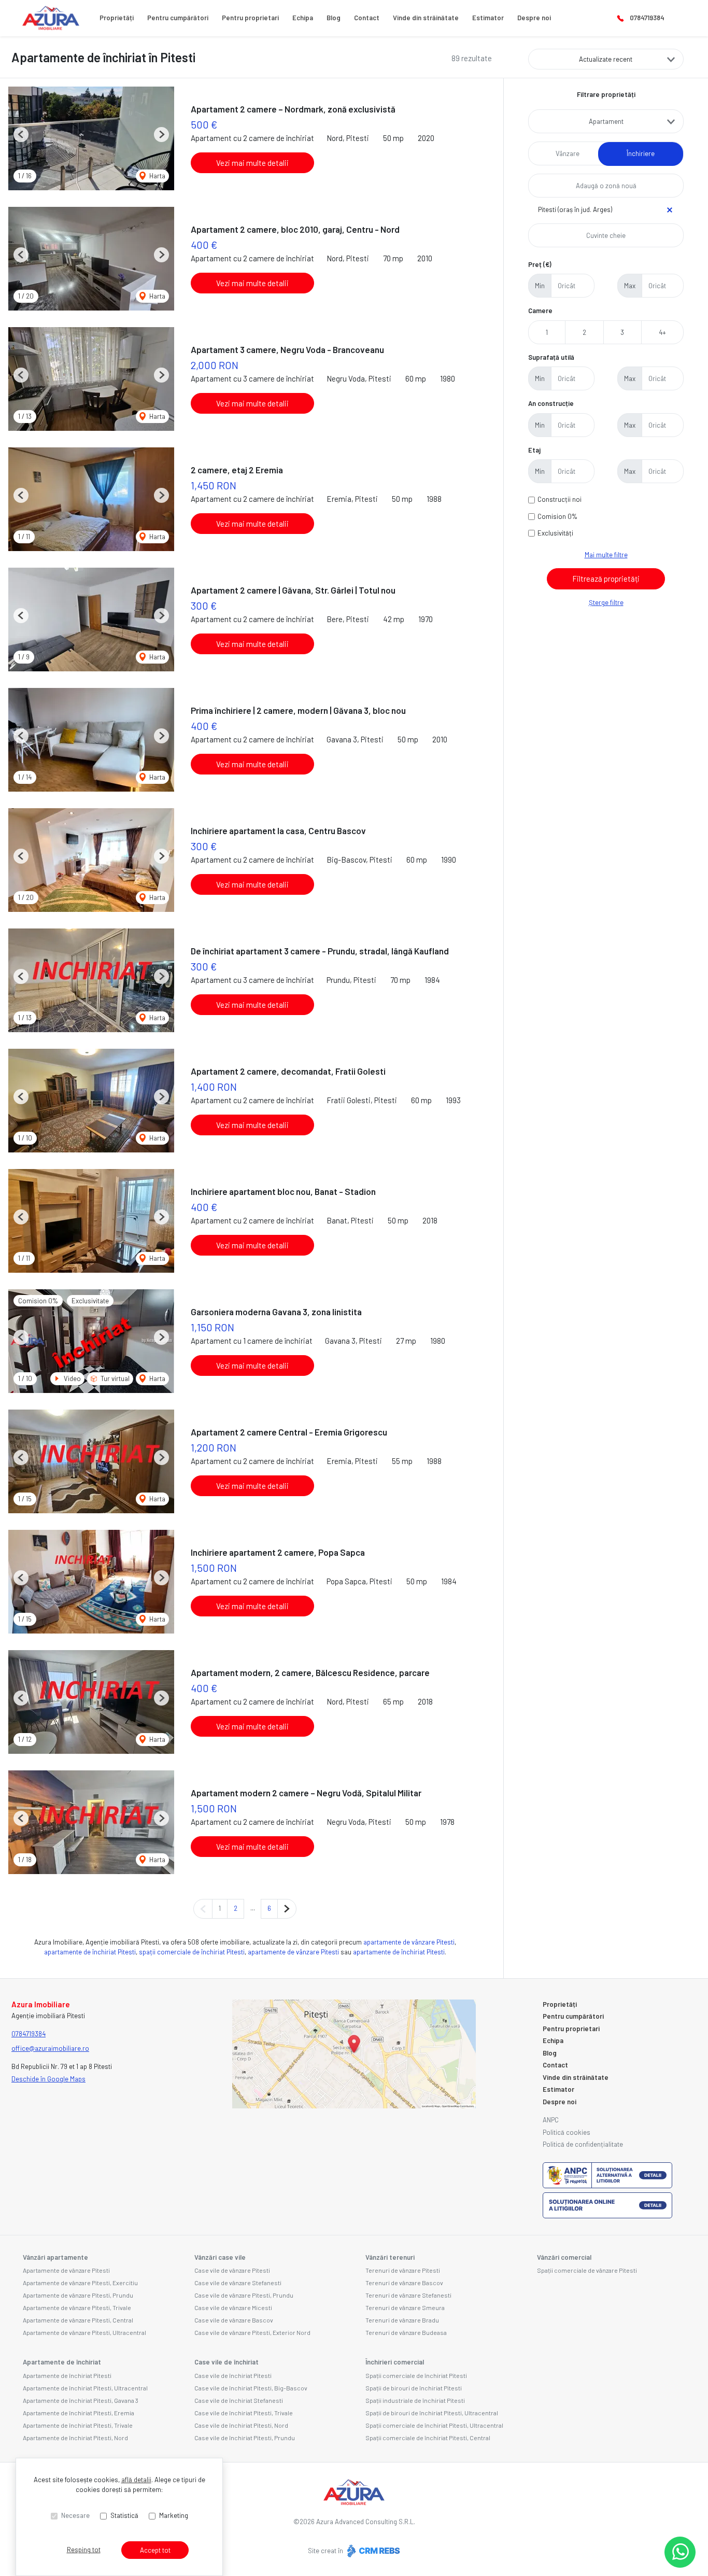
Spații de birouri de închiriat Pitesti (414, 2388)
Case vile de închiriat (226, 2362)
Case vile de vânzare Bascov (234, 2320)
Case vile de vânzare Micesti (233, 2307)
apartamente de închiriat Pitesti (90, 1952)
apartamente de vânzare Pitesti (409, 1942)
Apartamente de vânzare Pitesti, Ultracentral (84, 2332)
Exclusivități (555, 533)
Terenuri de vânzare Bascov (404, 2283)
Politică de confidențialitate (583, 2144)
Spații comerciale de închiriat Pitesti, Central (428, 2438)
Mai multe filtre (606, 555)
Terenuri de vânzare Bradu (402, 2320)
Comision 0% (557, 516)
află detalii (136, 2480)
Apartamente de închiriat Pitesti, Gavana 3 (81, 2400)
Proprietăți (117, 18)
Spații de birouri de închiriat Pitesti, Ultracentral (432, 2413)
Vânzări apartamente (55, 2257)
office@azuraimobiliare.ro (50, 2048)
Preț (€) (540, 264)
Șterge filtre (606, 602)
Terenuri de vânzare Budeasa (406, 2332)
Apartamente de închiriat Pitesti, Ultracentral (85, 2388)
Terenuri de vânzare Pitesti (403, 2270)
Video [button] (72, 1378)
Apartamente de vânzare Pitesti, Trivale (77, 2307)
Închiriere (641, 153)
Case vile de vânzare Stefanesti (238, 2283)
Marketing (174, 2515)
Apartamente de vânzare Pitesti (66, 2270)
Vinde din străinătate (426, 18)
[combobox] (606, 121)
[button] (21, 135)
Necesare (75, 2515)
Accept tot (155, 2550)
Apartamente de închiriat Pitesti (67, 2375)
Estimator (488, 18)
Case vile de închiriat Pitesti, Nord (241, 2425)
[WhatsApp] (680, 2552)
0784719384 (647, 18)
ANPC (551, 2120)
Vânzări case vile (220, 2257)
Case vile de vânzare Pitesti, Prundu (244, 2295)
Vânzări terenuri (390, 2257)
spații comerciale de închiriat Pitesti (192, 1952)
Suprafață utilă (551, 357)
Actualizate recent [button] (606, 59)
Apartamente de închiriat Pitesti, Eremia (79, 2413)
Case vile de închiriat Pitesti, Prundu (245, 2438)
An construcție (551, 403)
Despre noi (534, 18)
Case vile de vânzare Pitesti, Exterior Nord (252, 2332)
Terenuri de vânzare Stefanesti (408, 2295)
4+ (662, 332)
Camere (540, 311)
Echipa (303, 18)
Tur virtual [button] (114, 1378)
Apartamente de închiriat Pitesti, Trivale (78, 2425)
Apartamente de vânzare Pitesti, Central (78, 2320)
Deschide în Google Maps (48, 2079)
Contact (367, 18)
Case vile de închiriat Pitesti (233, 2375)
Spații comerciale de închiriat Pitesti (416, 2375)
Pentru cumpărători (178, 18)
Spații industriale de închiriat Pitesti (415, 2400)
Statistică (124, 2515)
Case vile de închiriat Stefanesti (239, 2400)
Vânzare (568, 153)
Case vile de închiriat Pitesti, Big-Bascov (251, 2388)
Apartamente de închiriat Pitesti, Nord (75, 2438)
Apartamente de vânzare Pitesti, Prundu (78, 2295)
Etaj (534, 450)
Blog (334, 18)
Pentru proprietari (250, 18)
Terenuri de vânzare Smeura (405, 2307)
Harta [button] (157, 176)
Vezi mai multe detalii (252, 163)
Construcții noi (560, 499)
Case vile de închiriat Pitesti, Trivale (244, 2413)
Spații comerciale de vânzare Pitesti (587, 2270)
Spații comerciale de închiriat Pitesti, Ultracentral (434, 2425)
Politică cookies (567, 2132)
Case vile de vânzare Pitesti (232, 2270)
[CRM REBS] (372, 2551)
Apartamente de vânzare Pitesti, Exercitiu (80, 2283)
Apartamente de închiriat (62, 2362)
